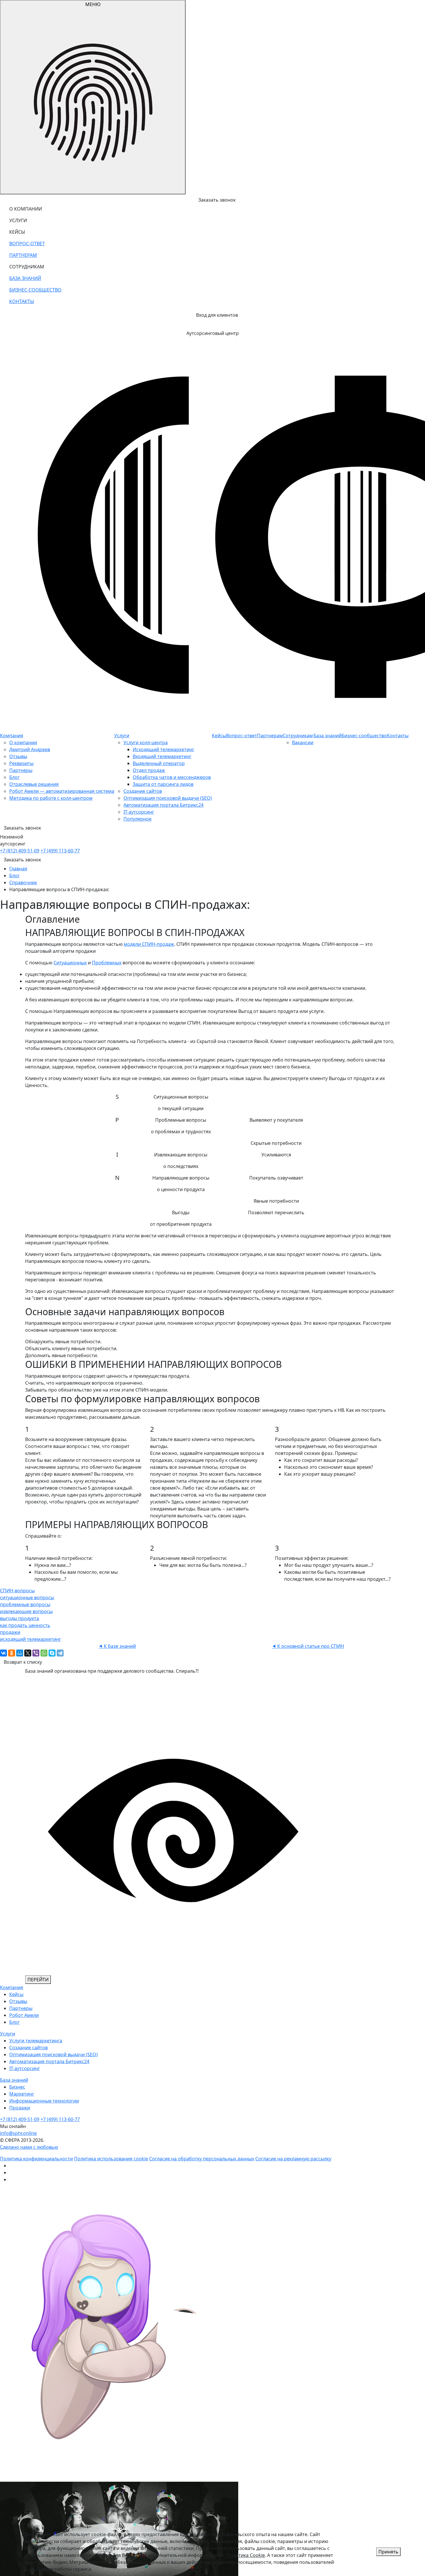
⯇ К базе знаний (117, 1646)
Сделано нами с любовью (29, 2147)
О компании (23, 742)
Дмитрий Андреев (30, 749)
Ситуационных (70, 963)
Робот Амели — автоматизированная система (62, 791)
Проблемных (107, 963)
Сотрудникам (298, 736)
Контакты (398, 736)
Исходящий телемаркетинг (163, 749)
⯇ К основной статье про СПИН (308, 1646)
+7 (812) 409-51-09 (20, 851)
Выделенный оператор (159, 763)
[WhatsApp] (44, 1653)
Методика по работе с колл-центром (51, 798)
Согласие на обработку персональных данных (202, 2159)
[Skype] (52, 1653)
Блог (14, 777)
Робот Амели (24, 2015)
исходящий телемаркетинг (31, 1639)
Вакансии (303, 742)
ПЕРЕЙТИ (38, 1980)
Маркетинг (22, 2094)
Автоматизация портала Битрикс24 (163, 805)
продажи (10, 1632)
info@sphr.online (18, 2133)
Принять (388, 2552)
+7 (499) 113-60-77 (60, 851)
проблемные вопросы (25, 1604)
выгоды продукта (20, 1618)
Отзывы (18, 756)
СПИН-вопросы (17, 1591)
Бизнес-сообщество (364, 736)
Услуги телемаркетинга (36, 2041)
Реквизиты (21, 763)
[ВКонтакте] (3, 1653)
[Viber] (36, 1653)
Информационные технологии (44, 2101)
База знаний (327, 736)
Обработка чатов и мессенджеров (172, 777)
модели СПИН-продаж (149, 944)
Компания (12, 736)
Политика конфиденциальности (36, 2159)
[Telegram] (60, 1653)
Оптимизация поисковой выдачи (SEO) (168, 798)
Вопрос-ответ (242, 736)
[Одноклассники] (12, 1653)
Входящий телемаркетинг (162, 756)
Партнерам (270, 736)
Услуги (122, 736)
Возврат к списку (23, 1662)
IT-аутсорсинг (139, 812)
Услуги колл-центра (146, 742)
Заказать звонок (22, 860)
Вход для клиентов (217, 315)
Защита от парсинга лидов (163, 784)
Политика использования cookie (111, 2159)
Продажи (20, 2108)
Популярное (137, 819)
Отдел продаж (149, 770)
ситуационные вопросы (27, 1597)
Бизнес (17, 2087)
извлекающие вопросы (26, 1611)
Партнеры (21, 770)
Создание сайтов (143, 791)
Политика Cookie (246, 2555)
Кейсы (219, 736)
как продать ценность (25, 1625)
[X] (28, 1653)
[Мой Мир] (20, 1653)
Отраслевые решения (34, 784)
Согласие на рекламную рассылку (293, 2159)
